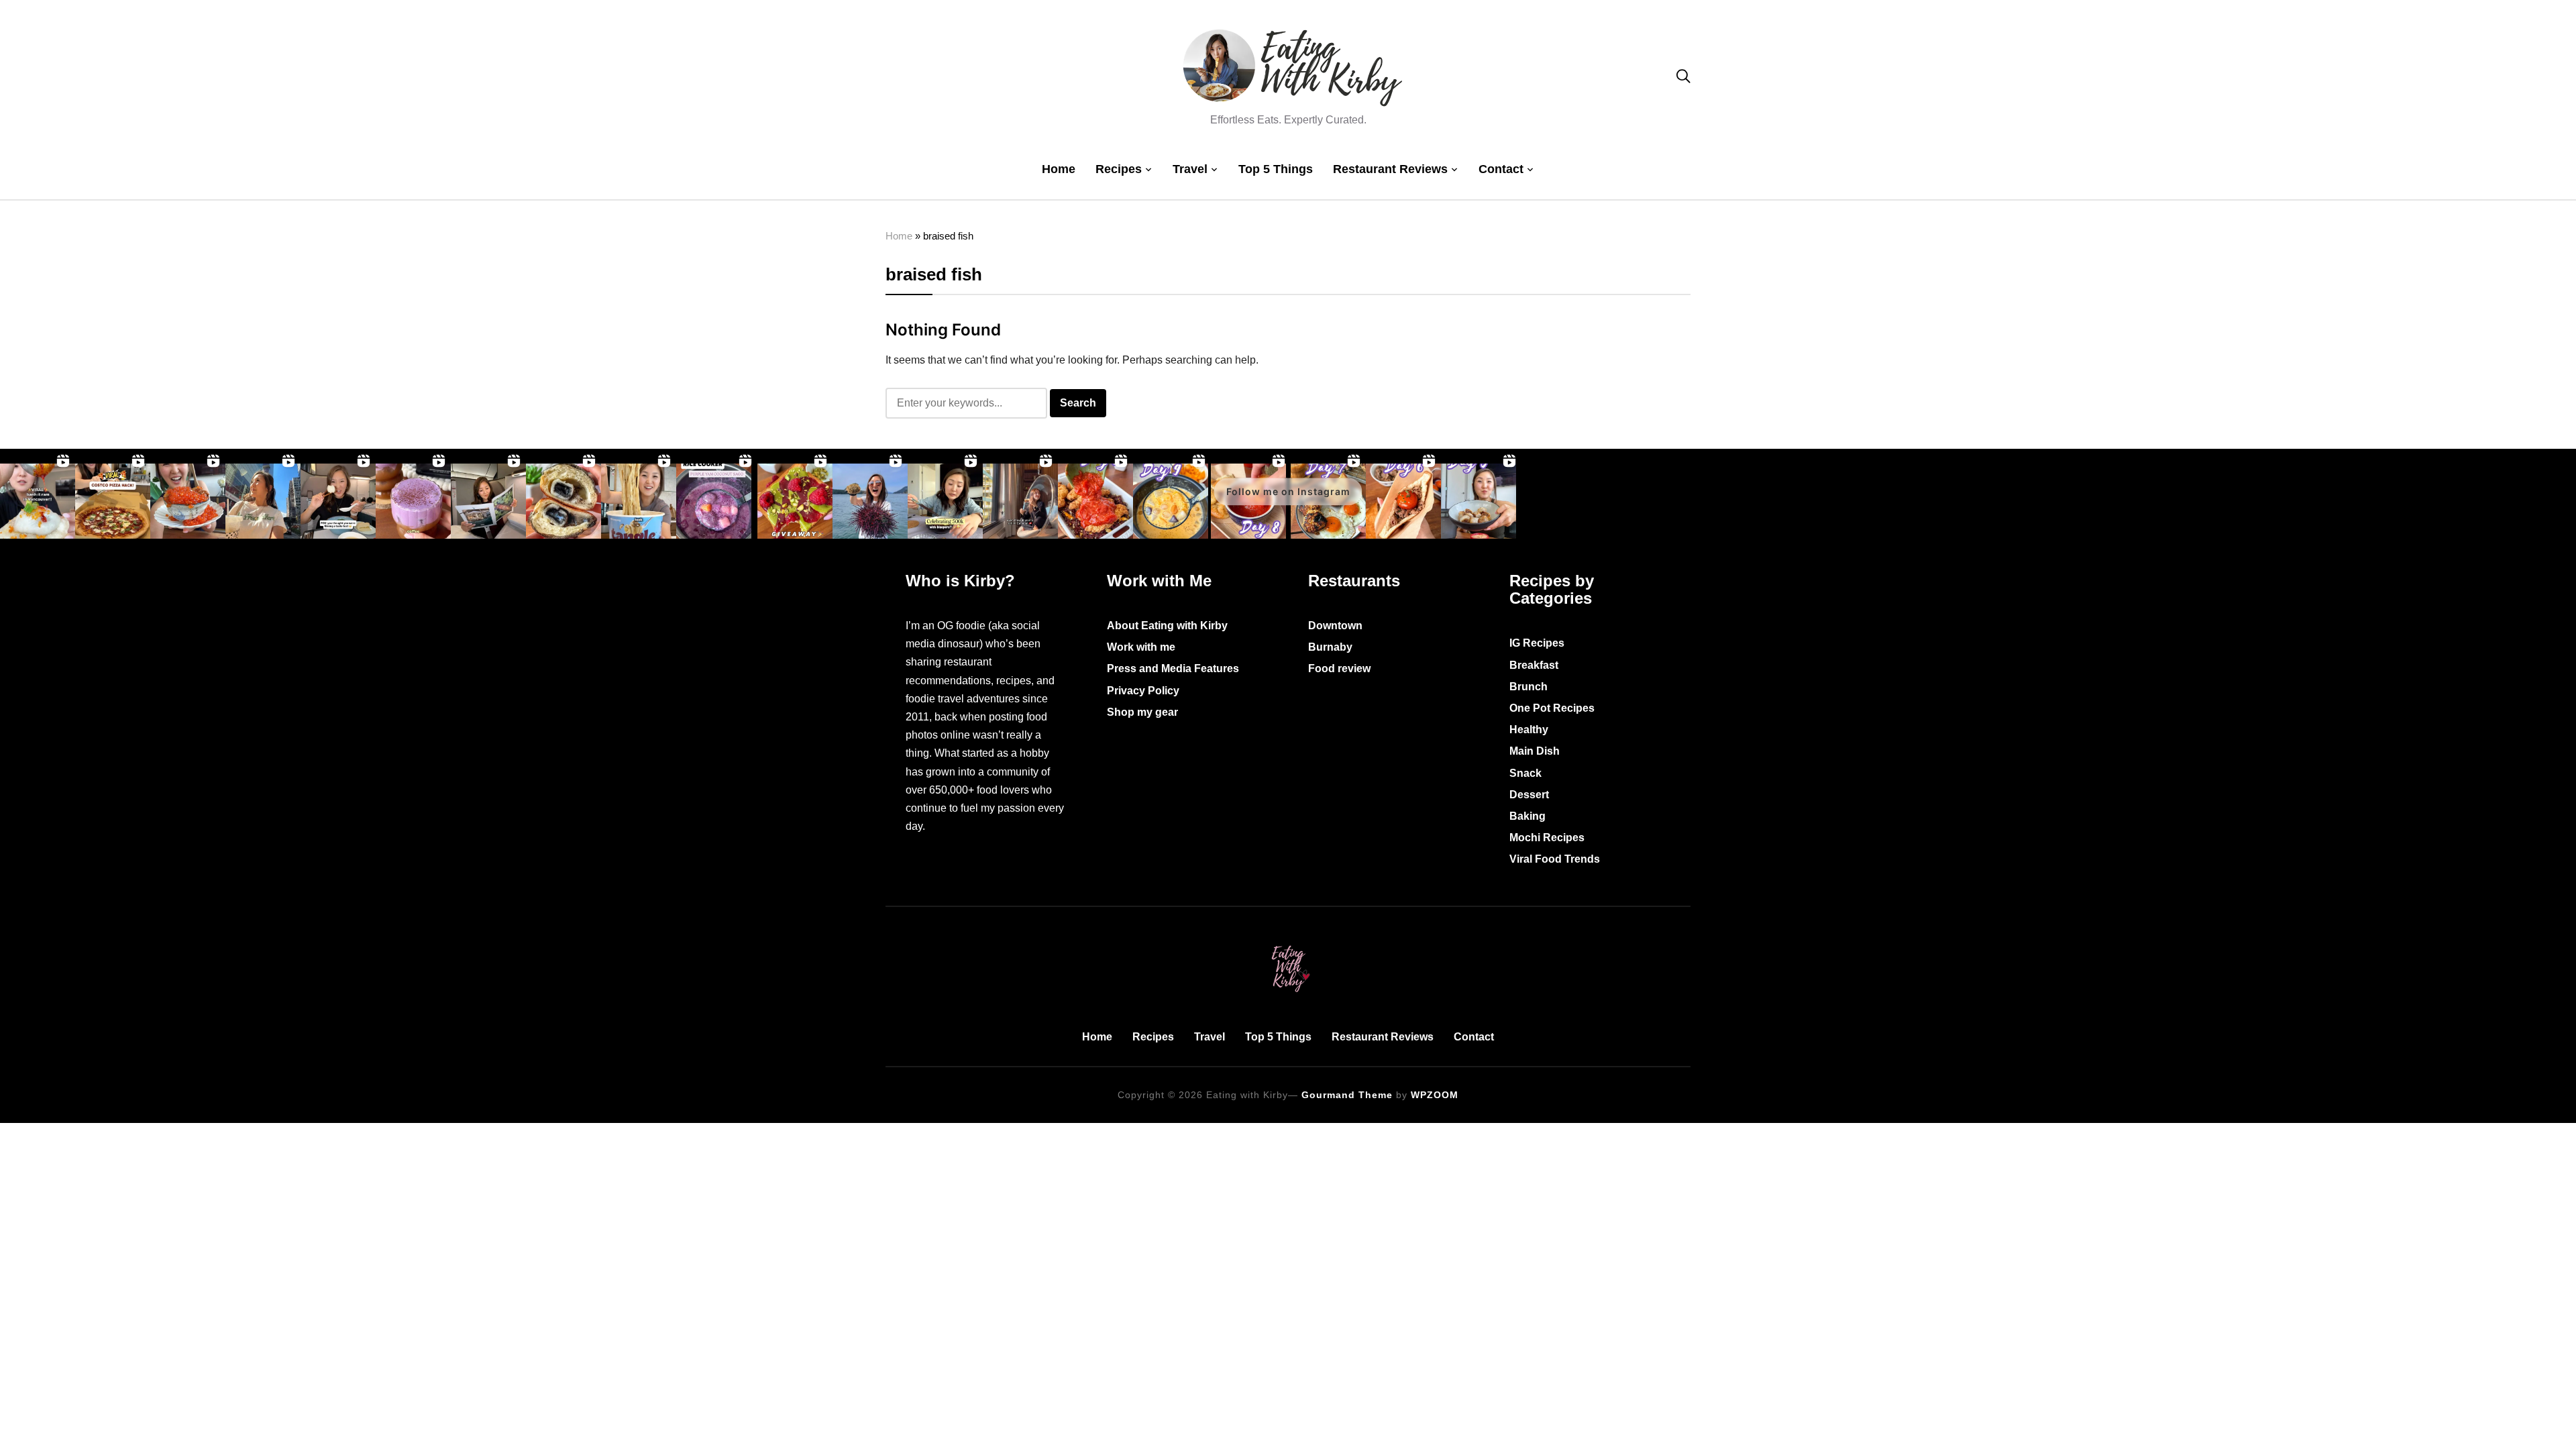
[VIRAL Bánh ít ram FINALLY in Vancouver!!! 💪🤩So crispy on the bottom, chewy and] (38, 501)
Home (1059, 169)
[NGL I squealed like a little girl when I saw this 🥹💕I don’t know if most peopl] (488, 501)
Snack (1525, 773)
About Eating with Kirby (1167, 626)
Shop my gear (1142, 712)
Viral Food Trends (1555, 859)
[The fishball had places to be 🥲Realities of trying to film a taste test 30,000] (338, 501)
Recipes (1119, 169)
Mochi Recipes (1547, 838)
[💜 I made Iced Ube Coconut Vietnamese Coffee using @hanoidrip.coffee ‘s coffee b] (413, 501)
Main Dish (1535, 751)
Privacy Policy (1143, 691)
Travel (1190, 169)
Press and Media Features (1173, 668)
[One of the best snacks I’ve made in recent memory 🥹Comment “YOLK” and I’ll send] (1403, 501)
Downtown (1335, 626)
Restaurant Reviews (1390, 169)
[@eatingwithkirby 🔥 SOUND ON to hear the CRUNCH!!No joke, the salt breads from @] (563, 501)
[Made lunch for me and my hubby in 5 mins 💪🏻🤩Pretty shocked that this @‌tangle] (639, 501)
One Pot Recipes (1552, 708)
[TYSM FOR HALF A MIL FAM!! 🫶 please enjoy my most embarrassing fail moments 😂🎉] (945, 501)
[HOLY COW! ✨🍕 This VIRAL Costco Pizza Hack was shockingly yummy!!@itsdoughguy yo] (113, 501)
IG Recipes (1537, 643)
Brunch (1528, 687)
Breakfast (1534, 665)
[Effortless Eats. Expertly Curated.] (1288, 943)
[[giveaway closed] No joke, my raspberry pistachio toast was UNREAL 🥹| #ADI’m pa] (795, 501)
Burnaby (1330, 647)
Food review (1339, 668)
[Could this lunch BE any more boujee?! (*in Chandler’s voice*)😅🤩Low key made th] (188, 501)
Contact (1501, 169)
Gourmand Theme (1347, 1095)
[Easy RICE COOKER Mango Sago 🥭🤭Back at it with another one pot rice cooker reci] (1171, 501)
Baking (1527, 816)
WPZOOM (1435, 1095)
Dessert (1529, 795)
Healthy (1529, 730)
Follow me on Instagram (1288, 491)
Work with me (1141, 647)
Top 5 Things (1276, 169)
